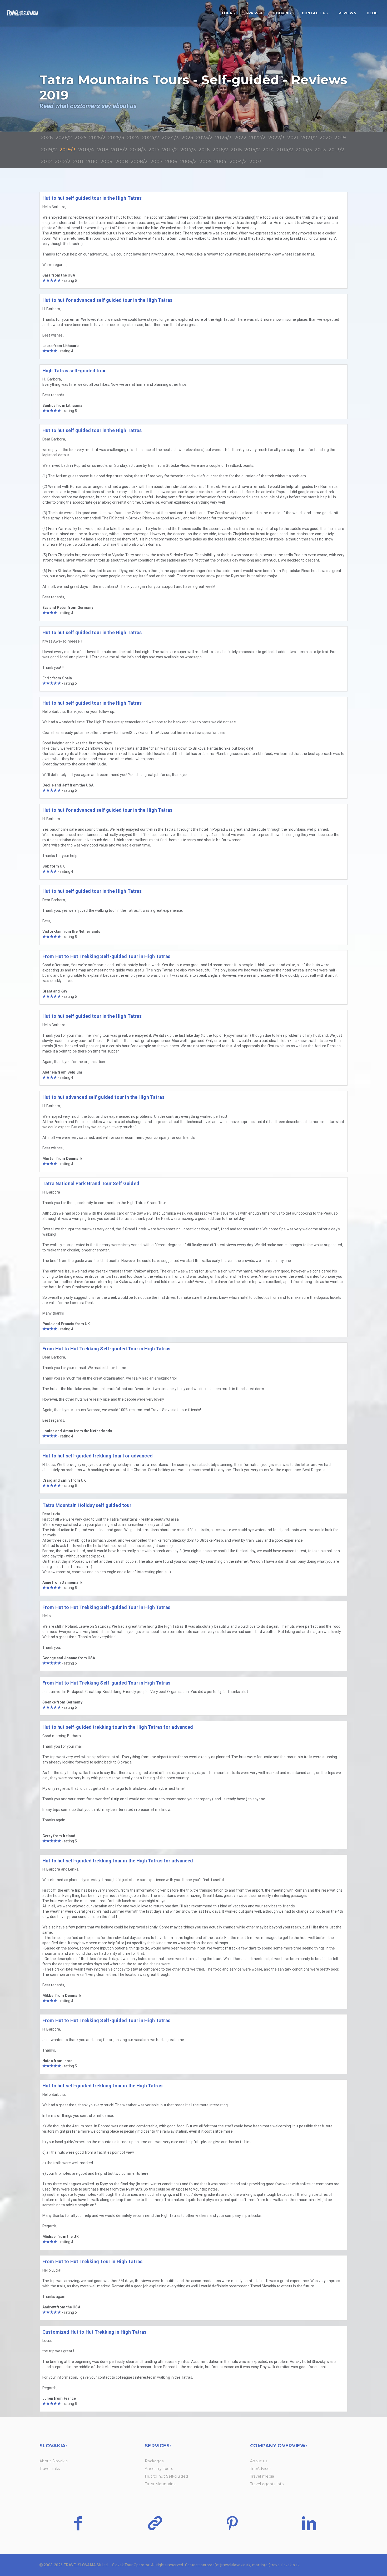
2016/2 (220, 150)
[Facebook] (78, 2523)
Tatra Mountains (160, 2484)
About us (259, 2461)
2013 (320, 150)
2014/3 (304, 150)
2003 (255, 162)
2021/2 (309, 138)
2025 (80, 138)
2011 (78, 162)
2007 (157, 162)
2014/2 (285, 150)
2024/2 (150, 138)
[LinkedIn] (309, 2523)
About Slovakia (54, 2461)
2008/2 (139, 162)
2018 (103, 150)
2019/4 (86, 150)
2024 (133, 138)
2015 (236, 150)
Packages (154, 2461)
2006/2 (188, 162)
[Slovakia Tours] (22, 13)
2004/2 (238, 162)
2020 (326, 138)
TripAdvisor (261, 2469)
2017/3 (188, 150)
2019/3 (68, 150)
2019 (340, 138)
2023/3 (223, 138)
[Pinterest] (232, 2523)
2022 (240, 138)
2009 (107, 162)
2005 (205, 162)
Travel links (50, 2469)
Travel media (262, 2476)
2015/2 (252, 150)
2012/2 (63, 162)
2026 (47, 138)
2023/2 (204, 138)
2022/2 (257, 138)
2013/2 (336, 150)
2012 (46, 162)
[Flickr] (155, 2523)
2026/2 (64, 138)
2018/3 (138, 150)
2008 (122, 162)
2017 (154, 150)
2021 (293, 138)
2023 (187, 138)
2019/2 (49, 150)
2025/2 (97, 138)
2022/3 (277, 138)
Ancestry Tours (159, 2469)
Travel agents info (267, 2484)
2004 (220, 162)
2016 (204, 150)
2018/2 (119, 150)
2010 (92, 162)
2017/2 (170, 150)
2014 (268, 150)
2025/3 (116, 138)
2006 (171, 162)
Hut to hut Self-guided (166, 2476)
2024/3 (170, 138)
